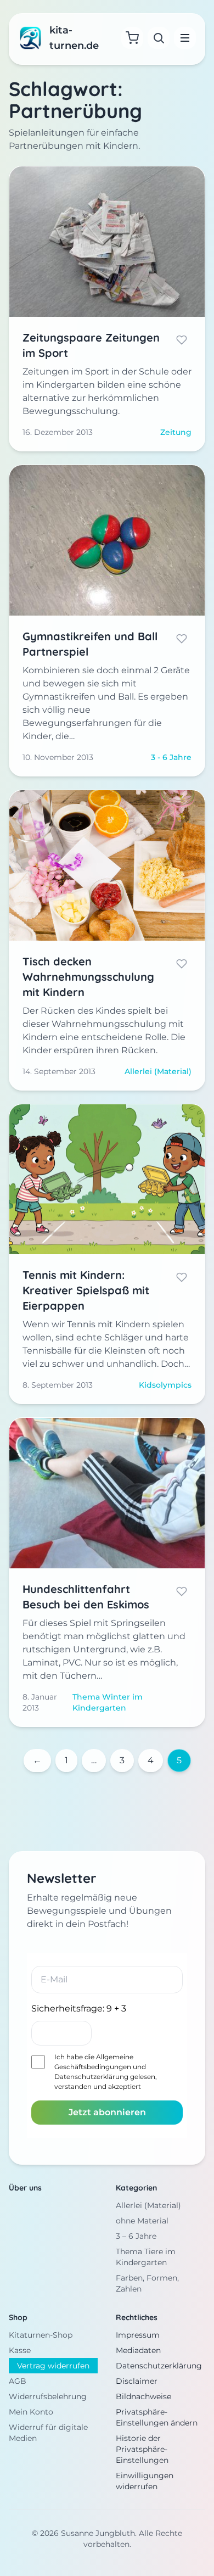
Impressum (138, 2335)
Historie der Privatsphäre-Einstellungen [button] (142, 2449)
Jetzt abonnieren (107, 2112)
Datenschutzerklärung (91, 2077)
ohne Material (142, 2221)
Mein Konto (31, 2412)
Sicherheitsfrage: (79, 2008)
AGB (18, 2381)
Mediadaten (138, 2350)
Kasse (20, 2350)
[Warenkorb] (132, 38)
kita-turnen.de (74, 38)
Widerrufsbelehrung (48, 2396)
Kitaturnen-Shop (41, 2335)
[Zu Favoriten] (182, 340)
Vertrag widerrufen (53, 2366)
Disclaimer (137, 2381)
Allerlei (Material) (148, 2205)
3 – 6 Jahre (136, 2236)
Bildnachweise (143, 2396)
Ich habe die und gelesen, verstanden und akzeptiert (106, 2072)
